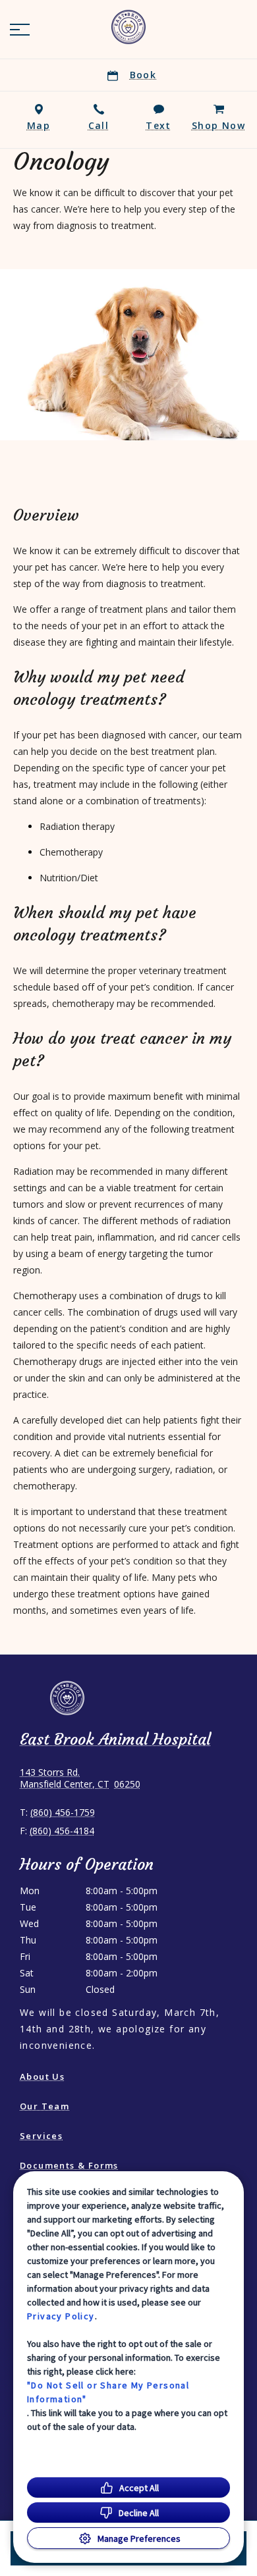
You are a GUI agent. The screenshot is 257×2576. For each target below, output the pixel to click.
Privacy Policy (61, 2316)
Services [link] (41, 2136)
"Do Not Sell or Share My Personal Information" (108, 2392)
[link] (128, 27)
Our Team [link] (44, 2106)
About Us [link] (42, 2076)
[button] (20, 30)
